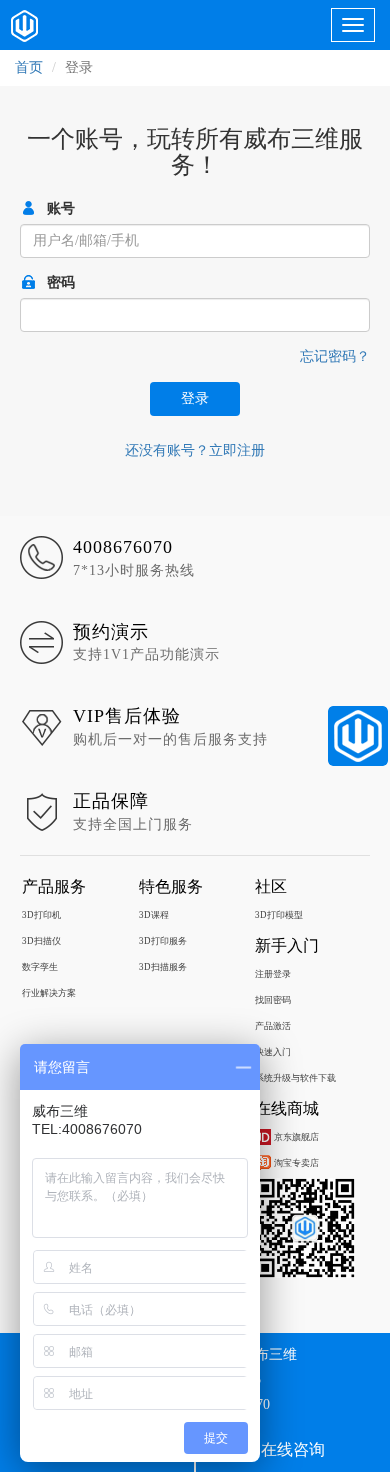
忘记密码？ (335, 356)
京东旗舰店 (296, 1137)
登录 (195, 398)
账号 (61, 208)
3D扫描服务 (163, 967)
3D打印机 (41, 915)
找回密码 (273, 1000)
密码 (61, 282)
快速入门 (273, 1052)
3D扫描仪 (41, 941)
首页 (29, 67)
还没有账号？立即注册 (195, 450)
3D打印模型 (279, 915)
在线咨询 (293, 1449)
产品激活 (273, 1026)
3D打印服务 (163, 941)
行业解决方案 (49, 993)
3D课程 (154, 915)
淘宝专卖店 (296, 1163)
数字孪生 (40, 967)
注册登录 (273, 974)
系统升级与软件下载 (295, 1078)
